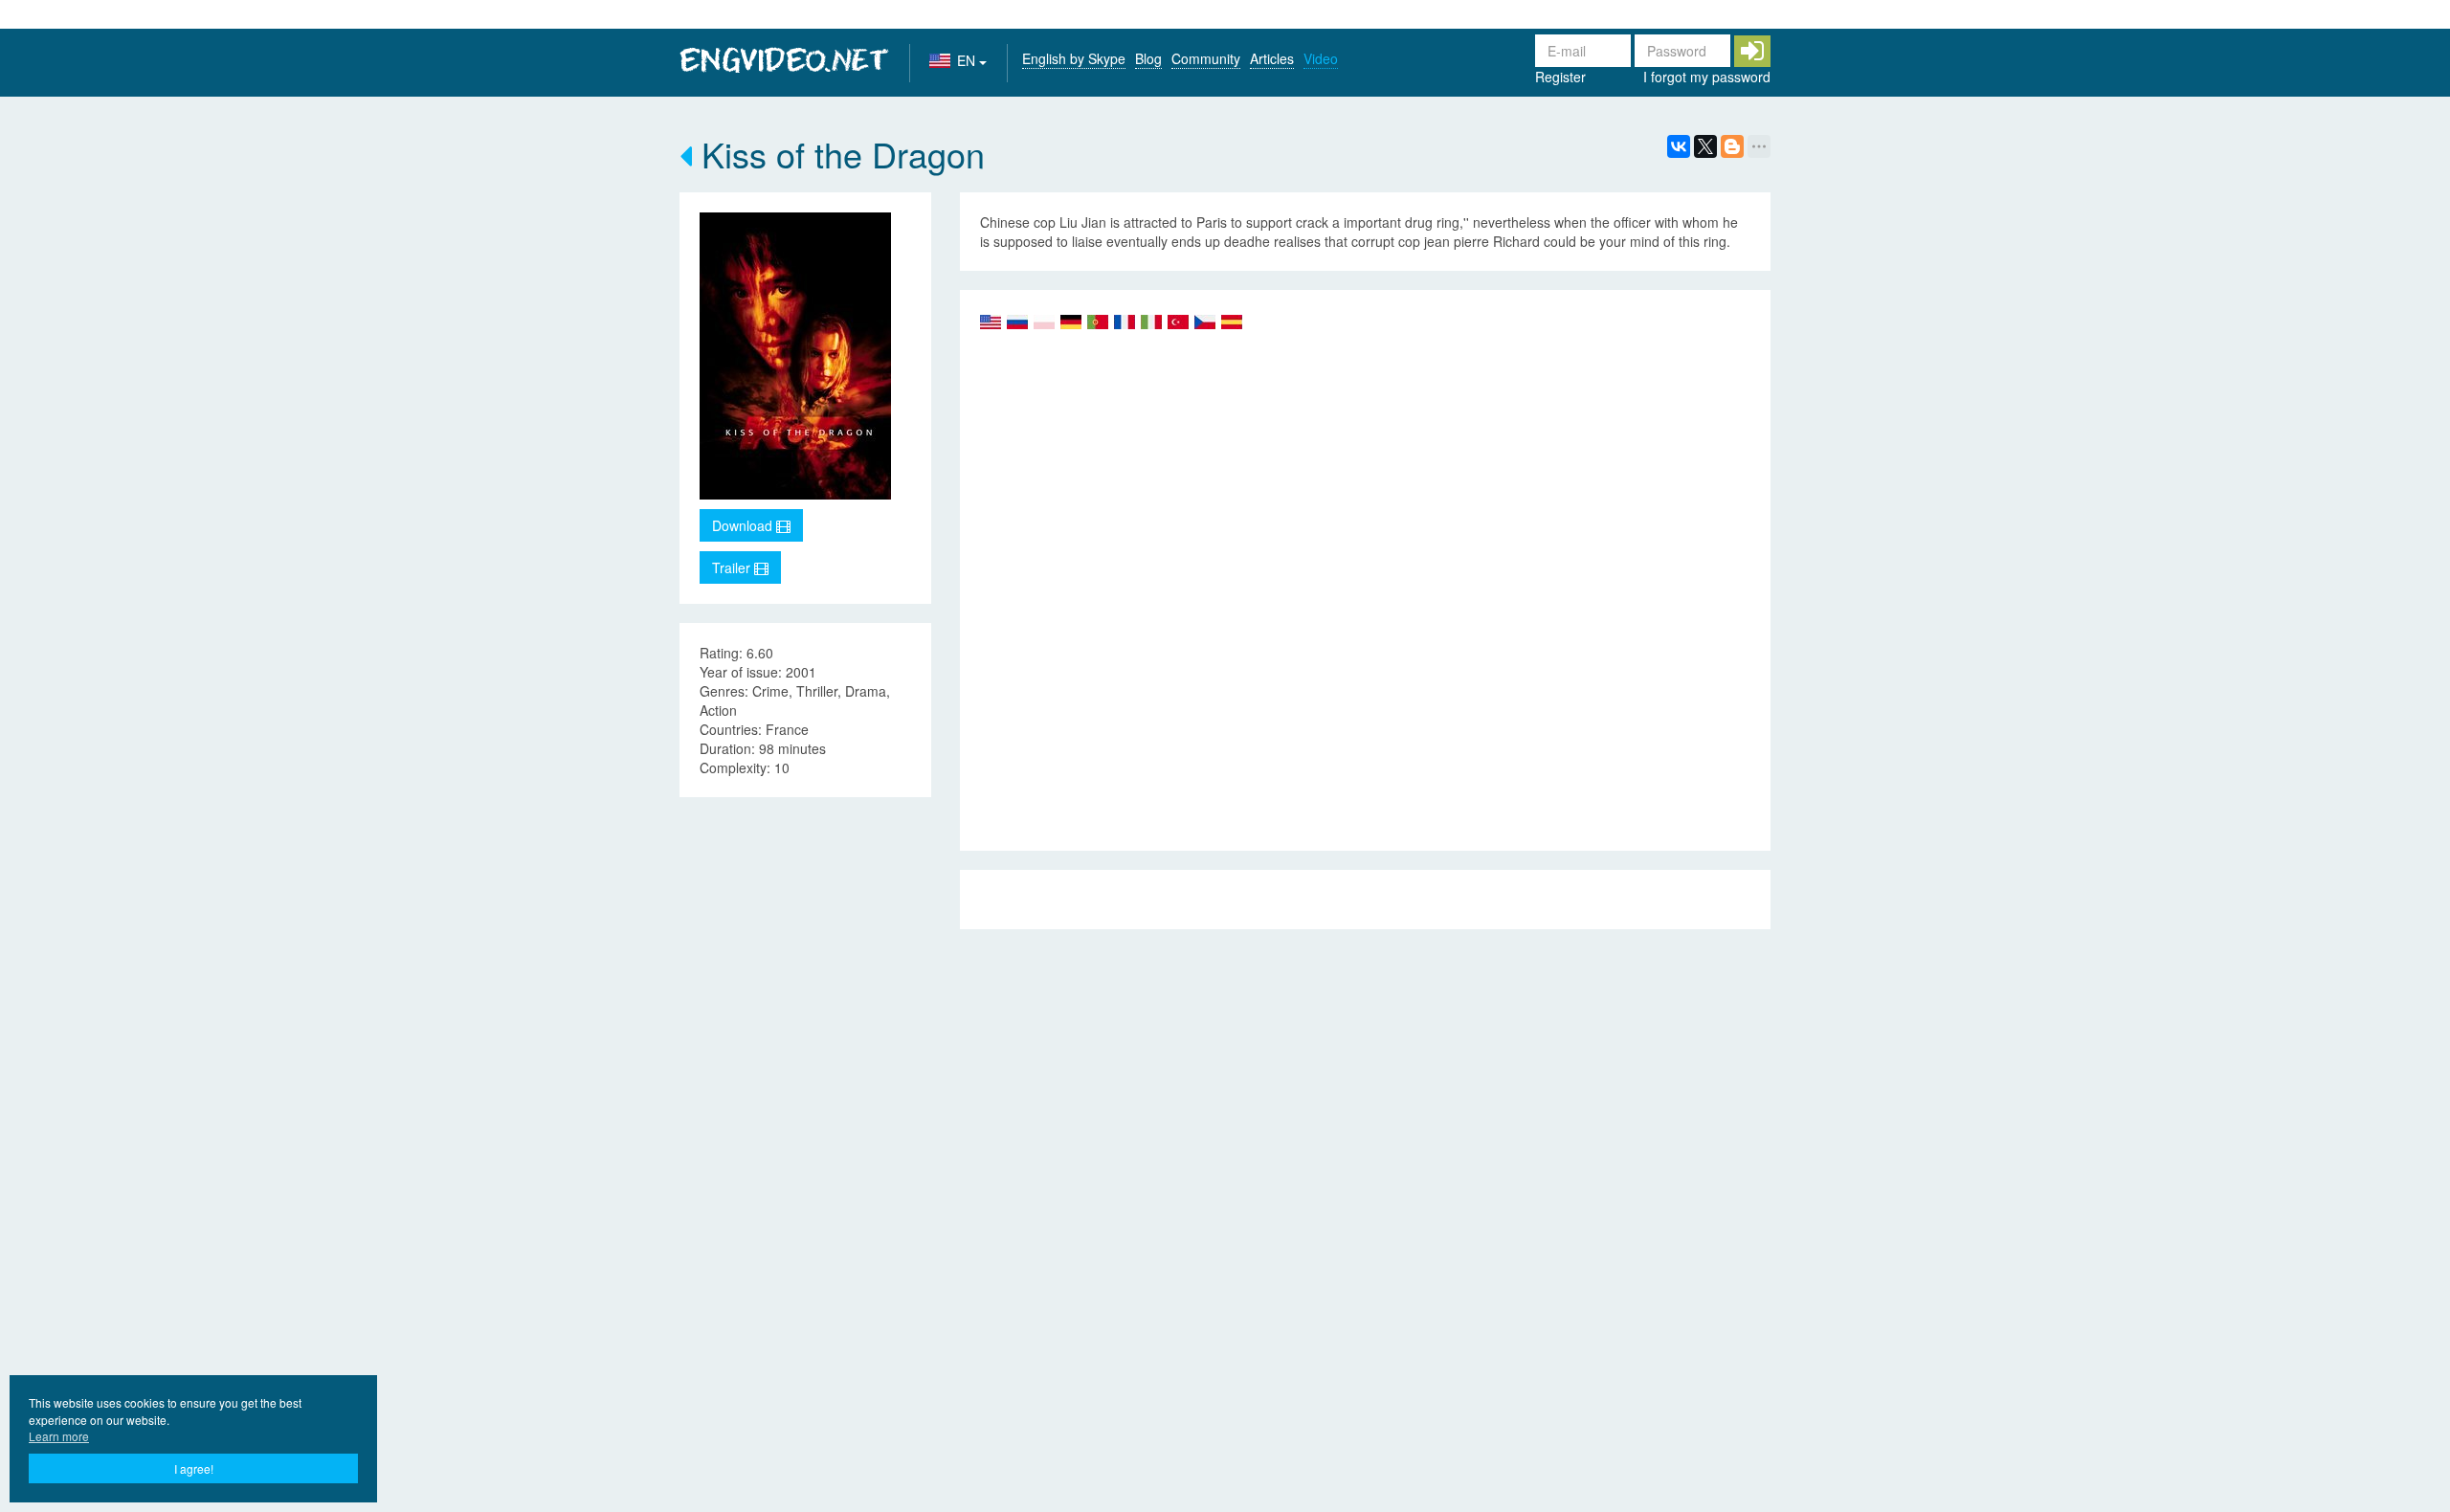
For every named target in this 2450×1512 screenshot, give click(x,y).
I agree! (194, 1468)
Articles (1272, 58)
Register (1560, 77)
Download (744, 525)
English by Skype (1074, 58)
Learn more (59, 1436)
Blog (1148, 58)
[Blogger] (1732, 146)
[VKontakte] (1679, 146)
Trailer (733, 567)
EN (968, 60)
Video (1321, 58)
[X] (1705, 146)
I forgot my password (1707, 77)
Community (1206, 58)
